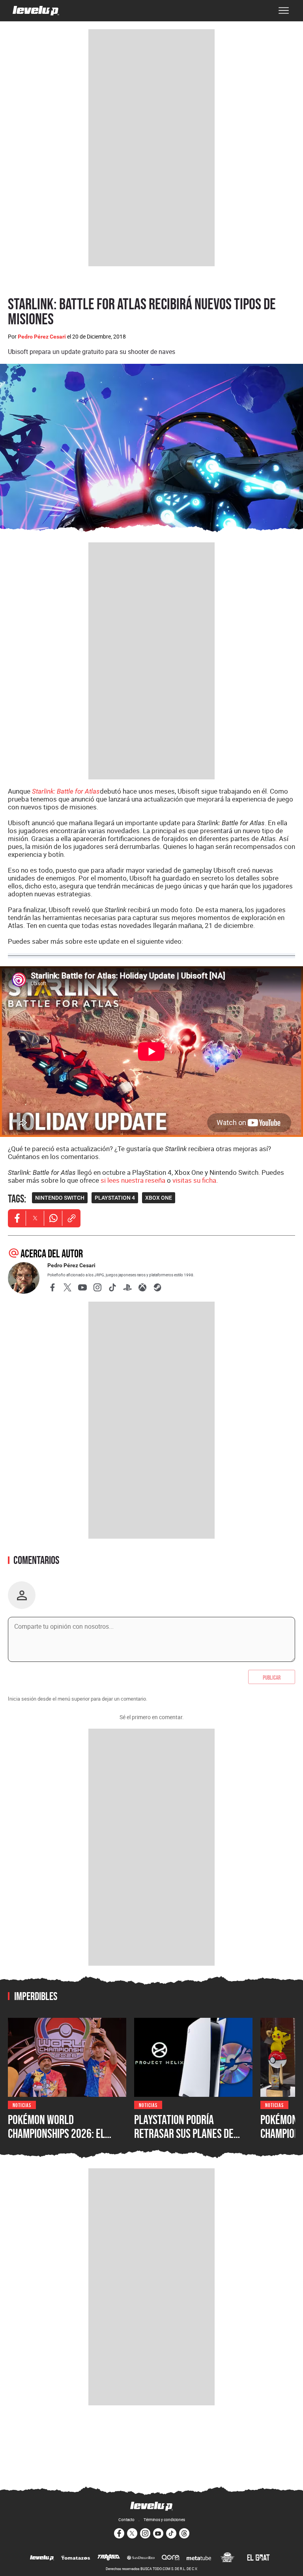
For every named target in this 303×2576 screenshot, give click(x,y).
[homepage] (36, 11)
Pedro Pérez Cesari (42, 337)
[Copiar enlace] (71, 1218)
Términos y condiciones (164, 2520)
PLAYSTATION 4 (115, 1198)
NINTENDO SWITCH (60, 1198)
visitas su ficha (194, 1180)
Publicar (272, 1677)
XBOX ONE (159, 1198)
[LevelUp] (42, 2558)
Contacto (126, 2520)
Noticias (22, 2105)
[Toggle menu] (284, 11)
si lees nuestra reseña (133, 1180)
